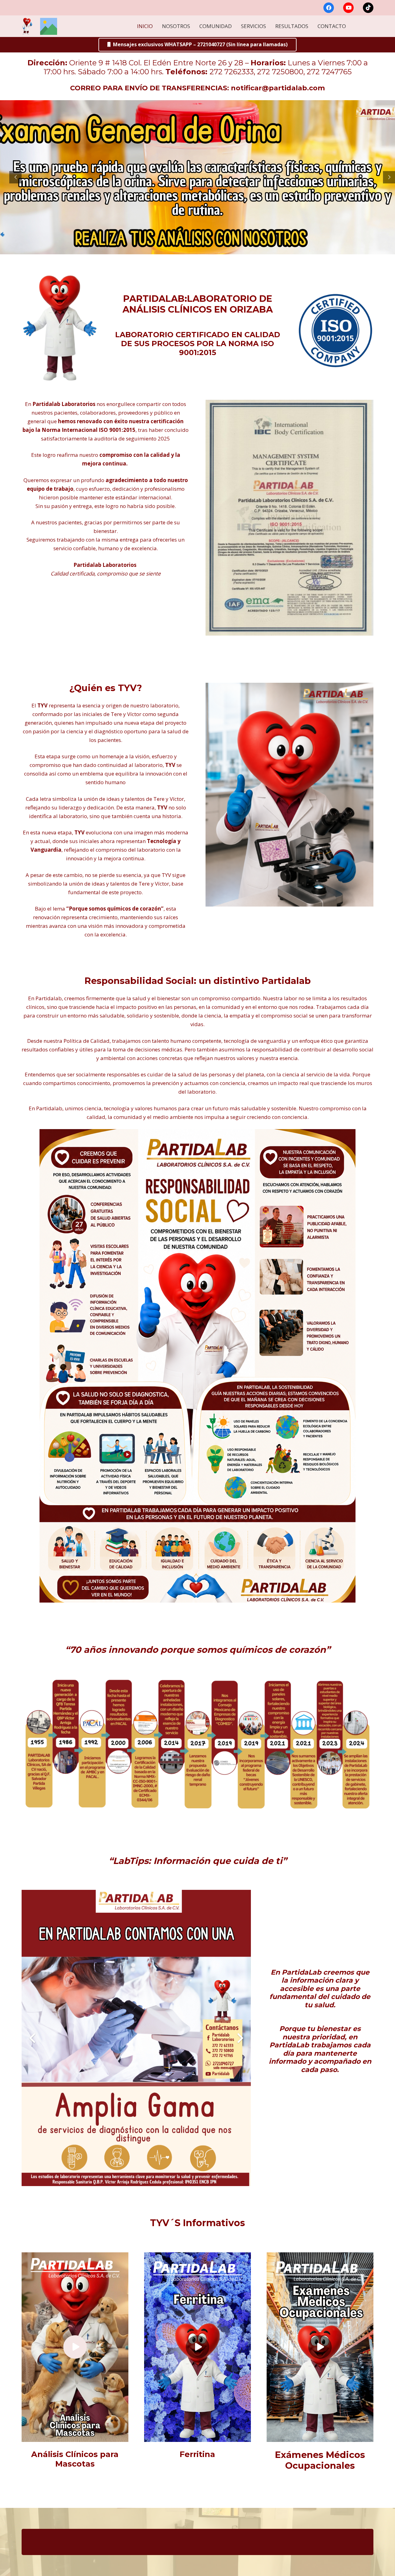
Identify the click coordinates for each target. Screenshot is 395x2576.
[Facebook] (329, 8)
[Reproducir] (75, 2347)
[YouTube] (348, 8)
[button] (349, 26)
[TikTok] (368, 8)
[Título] (49, 26)
